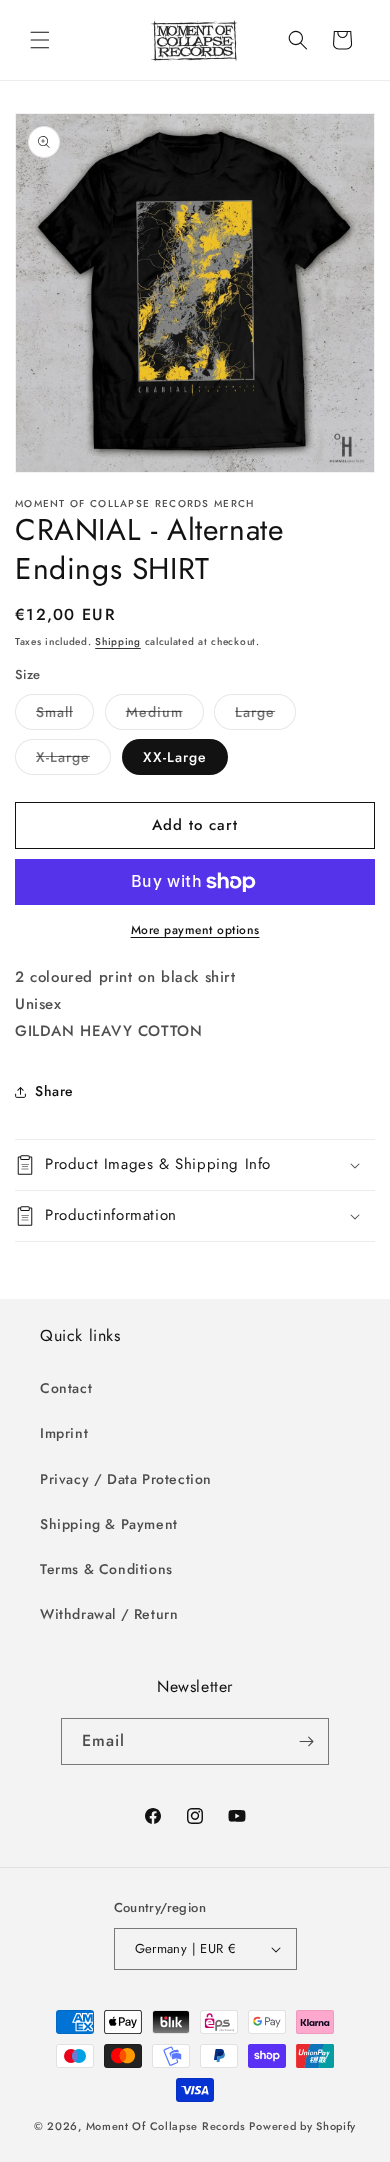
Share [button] (54, 1091)
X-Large (73, 760)
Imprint (64, 1433)
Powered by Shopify (302, 2126)
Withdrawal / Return (109, 1614)
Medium (165, 715)
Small (65, 715)
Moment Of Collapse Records (166, 2126)
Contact (66, 1388)
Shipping (118, 641)
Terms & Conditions (106, 1569)
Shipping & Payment (109, 1524)
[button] (40, 40)
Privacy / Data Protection (126, 1479)
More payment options (195, 930)
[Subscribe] (306, 1741)
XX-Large (175, 757)
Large (265, 715)
